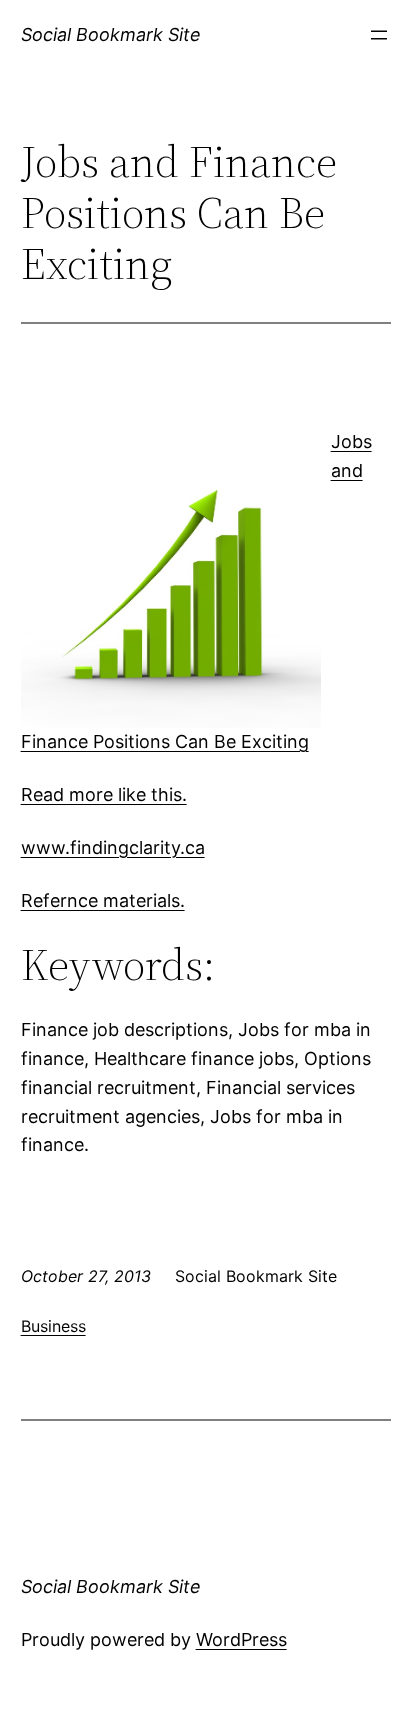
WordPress (241, 1639)
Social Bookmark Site (111, 34)
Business (53, 1326)
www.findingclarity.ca (113, 847)
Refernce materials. (103, 900)
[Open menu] (379, 35)
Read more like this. (104, 794)
